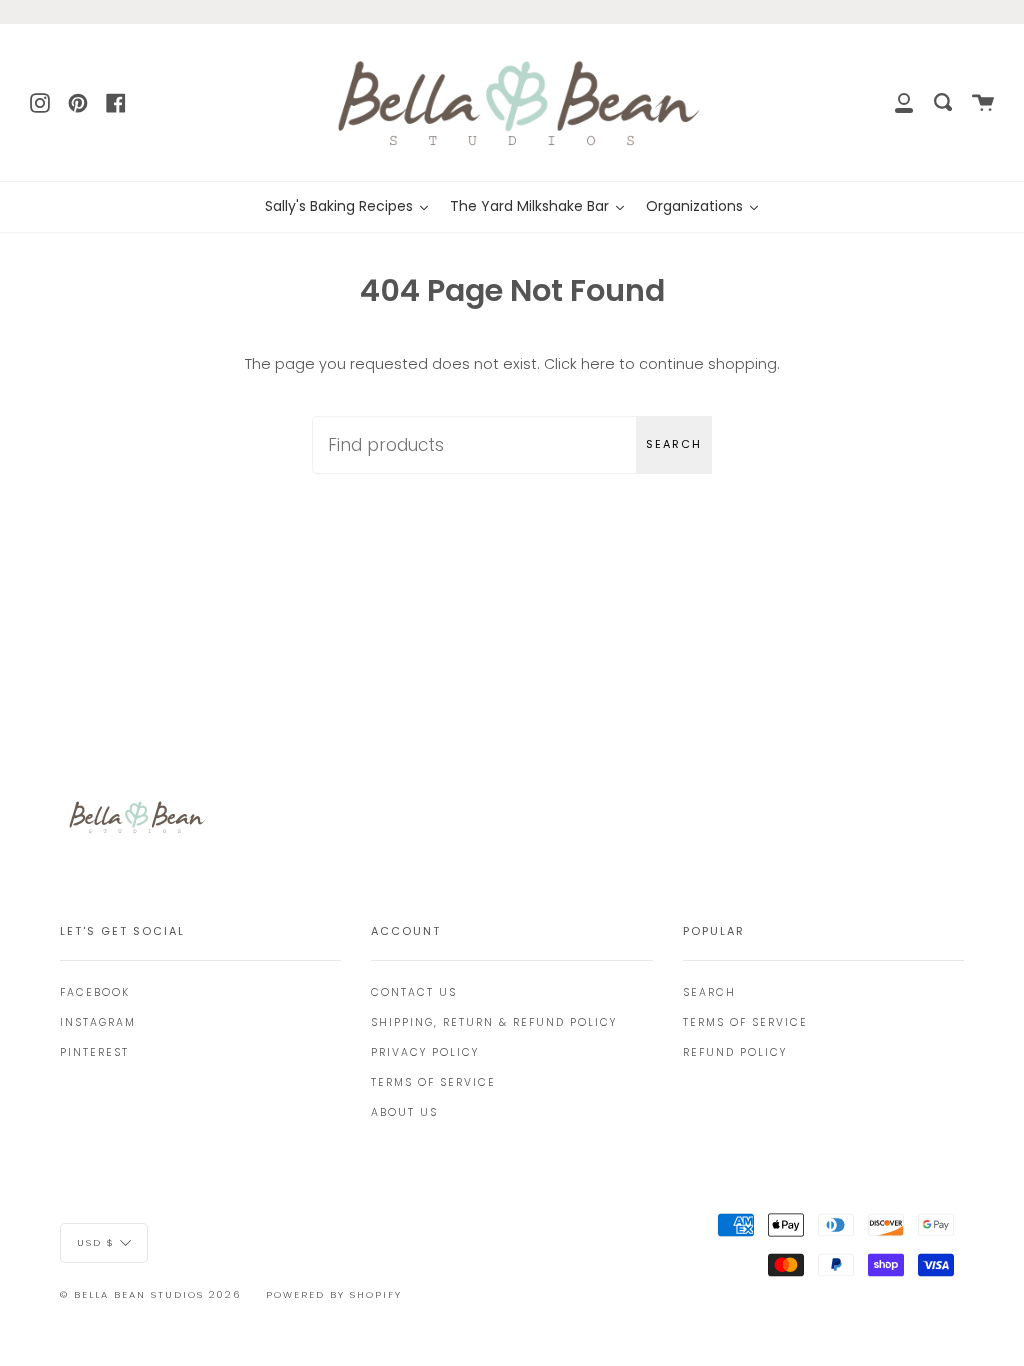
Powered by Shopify (334, 1294)
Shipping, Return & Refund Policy (494, 1022)
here (598, 364)
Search (674, 444)
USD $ (96, 1241)
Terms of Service (433, 1082)
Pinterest (94, 1052)
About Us (404, 1112)
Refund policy (735, 1052)
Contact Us (414, 992)
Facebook (95, 992)
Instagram (98, 1022)
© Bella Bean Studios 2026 (150, 1294)
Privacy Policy (425, 1052)
